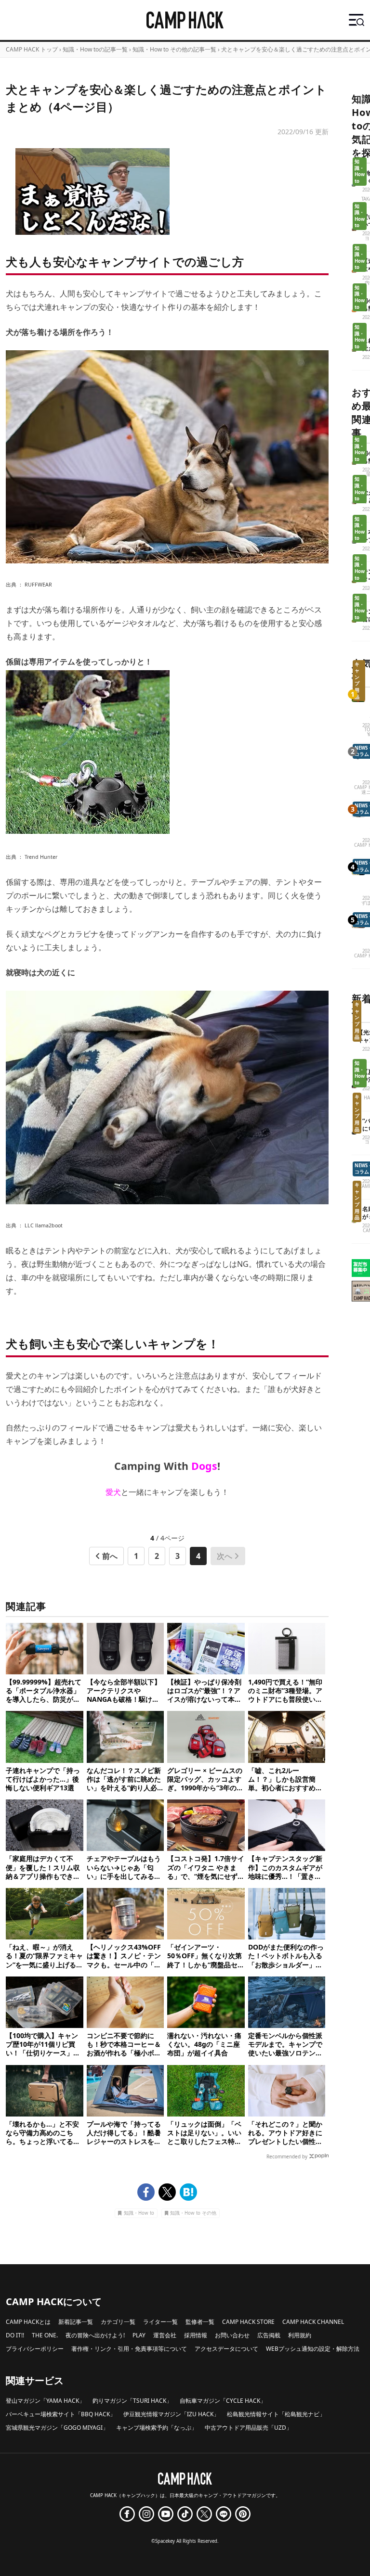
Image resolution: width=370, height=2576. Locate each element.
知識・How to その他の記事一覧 (174, 49)
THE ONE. (45, 2335)
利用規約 (300, 2335)
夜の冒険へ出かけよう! (95, 2335)
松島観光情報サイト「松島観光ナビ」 (276, 2414)
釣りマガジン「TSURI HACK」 (132, 2401)
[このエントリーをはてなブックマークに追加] (188, 2192)
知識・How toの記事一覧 (95, 49)
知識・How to (139, 2213)
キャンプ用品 (357, 681)
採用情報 (196, 2335)
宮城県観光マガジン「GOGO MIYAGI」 (57, 2428)
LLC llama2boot (44, 1225)
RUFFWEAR (38, 585)
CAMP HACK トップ (32, 49)
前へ (110, 1556)
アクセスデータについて (226, 2349)
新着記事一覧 (76, 2322)
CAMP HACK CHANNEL (313, 2322)
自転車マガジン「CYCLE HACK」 (223, 2401)
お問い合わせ (232, 2335)
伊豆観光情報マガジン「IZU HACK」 (171, 2414)
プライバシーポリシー (35, 2349)
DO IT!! (15, 2335)
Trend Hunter (41, 857)
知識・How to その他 (193, 2213)
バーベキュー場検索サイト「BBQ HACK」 (61, 2414)
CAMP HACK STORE (248, 2322)
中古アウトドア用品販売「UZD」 (248, 2428)
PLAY (139, 2335)
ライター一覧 (160, 2322)
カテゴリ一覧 (118, 2322)
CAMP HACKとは (28, 2322)
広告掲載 (269, 2335)
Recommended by (287, 2156)
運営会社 (165, 2335)
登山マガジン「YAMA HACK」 (45, 2401)
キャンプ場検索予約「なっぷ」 (157, 2428)
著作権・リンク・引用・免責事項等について (129, 2349)
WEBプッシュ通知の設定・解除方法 (313, 2349)
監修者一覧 (200, 2322)
